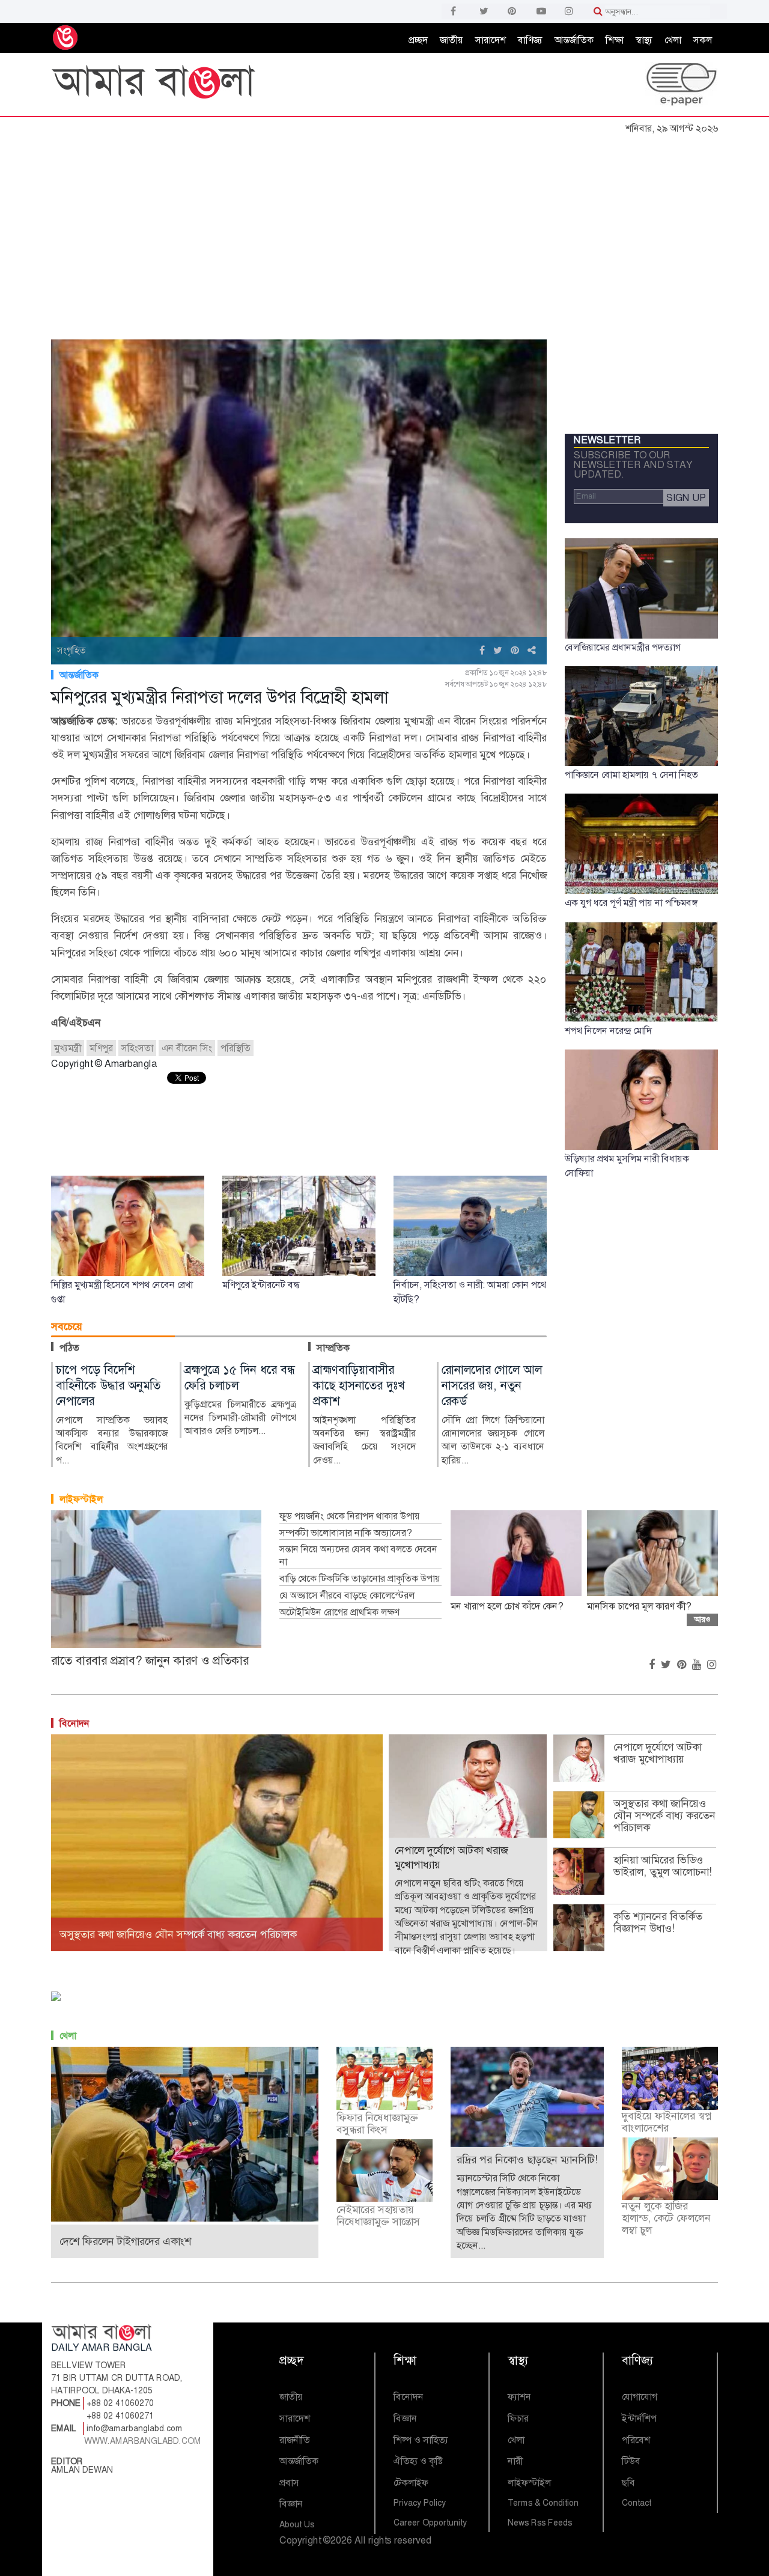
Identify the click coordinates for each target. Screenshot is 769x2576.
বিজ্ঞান (291, 2504)
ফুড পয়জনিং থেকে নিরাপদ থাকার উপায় (350, 1516)
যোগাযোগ (640, 2397)
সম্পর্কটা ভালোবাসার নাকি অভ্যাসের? (345, 1533)
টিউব (631, 2461)
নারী (515, 2461)
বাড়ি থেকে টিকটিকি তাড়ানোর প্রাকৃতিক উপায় (360, 1579)
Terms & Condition (543, 2503)
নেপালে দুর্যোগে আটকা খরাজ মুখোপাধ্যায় (658, 1753)
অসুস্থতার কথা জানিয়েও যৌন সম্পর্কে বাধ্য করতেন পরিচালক (664, 1815)
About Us (297, 2524)
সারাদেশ (491, 40)
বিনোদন (74, 1723)
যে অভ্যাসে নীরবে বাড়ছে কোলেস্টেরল (347, 1596)
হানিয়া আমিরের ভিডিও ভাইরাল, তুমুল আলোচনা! (663, 1866)
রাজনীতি (295, 2440)
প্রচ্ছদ (418, 40)
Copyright (300, 2540)
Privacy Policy (420, 2503)
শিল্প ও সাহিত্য (421, 2440)
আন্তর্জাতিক (574, 40)
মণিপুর (101, 1048)
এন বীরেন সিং (187, 1048)
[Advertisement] (384, 230)
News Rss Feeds (540, 2523)
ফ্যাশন (519, 2397)
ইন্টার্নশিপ (639, 2418)
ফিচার (518, 2418)
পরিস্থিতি (236, 1048)
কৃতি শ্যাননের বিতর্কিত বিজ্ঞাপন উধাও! (658, 1922)
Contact (637, 2503)
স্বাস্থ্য (644, 40)
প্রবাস (289, 2483)
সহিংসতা (137, 1048)
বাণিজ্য (530, 40)
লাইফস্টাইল (81, 1499)
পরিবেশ (636, 2440)
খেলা (673, 40)
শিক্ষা (615, 40)
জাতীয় (451, 40)
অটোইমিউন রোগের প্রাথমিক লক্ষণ (339, 1612)
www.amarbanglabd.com (143, 2441)
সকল (703, 40)
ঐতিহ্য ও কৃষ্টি (418, 2461)
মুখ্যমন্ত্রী (68, 1048)
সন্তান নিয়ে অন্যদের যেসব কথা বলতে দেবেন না (358, 1556)
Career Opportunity (430, 2523)
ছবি (628, 2483)
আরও (702, 1619)
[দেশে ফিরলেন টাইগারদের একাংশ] (185, 2134)
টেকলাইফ (411, 2483)
